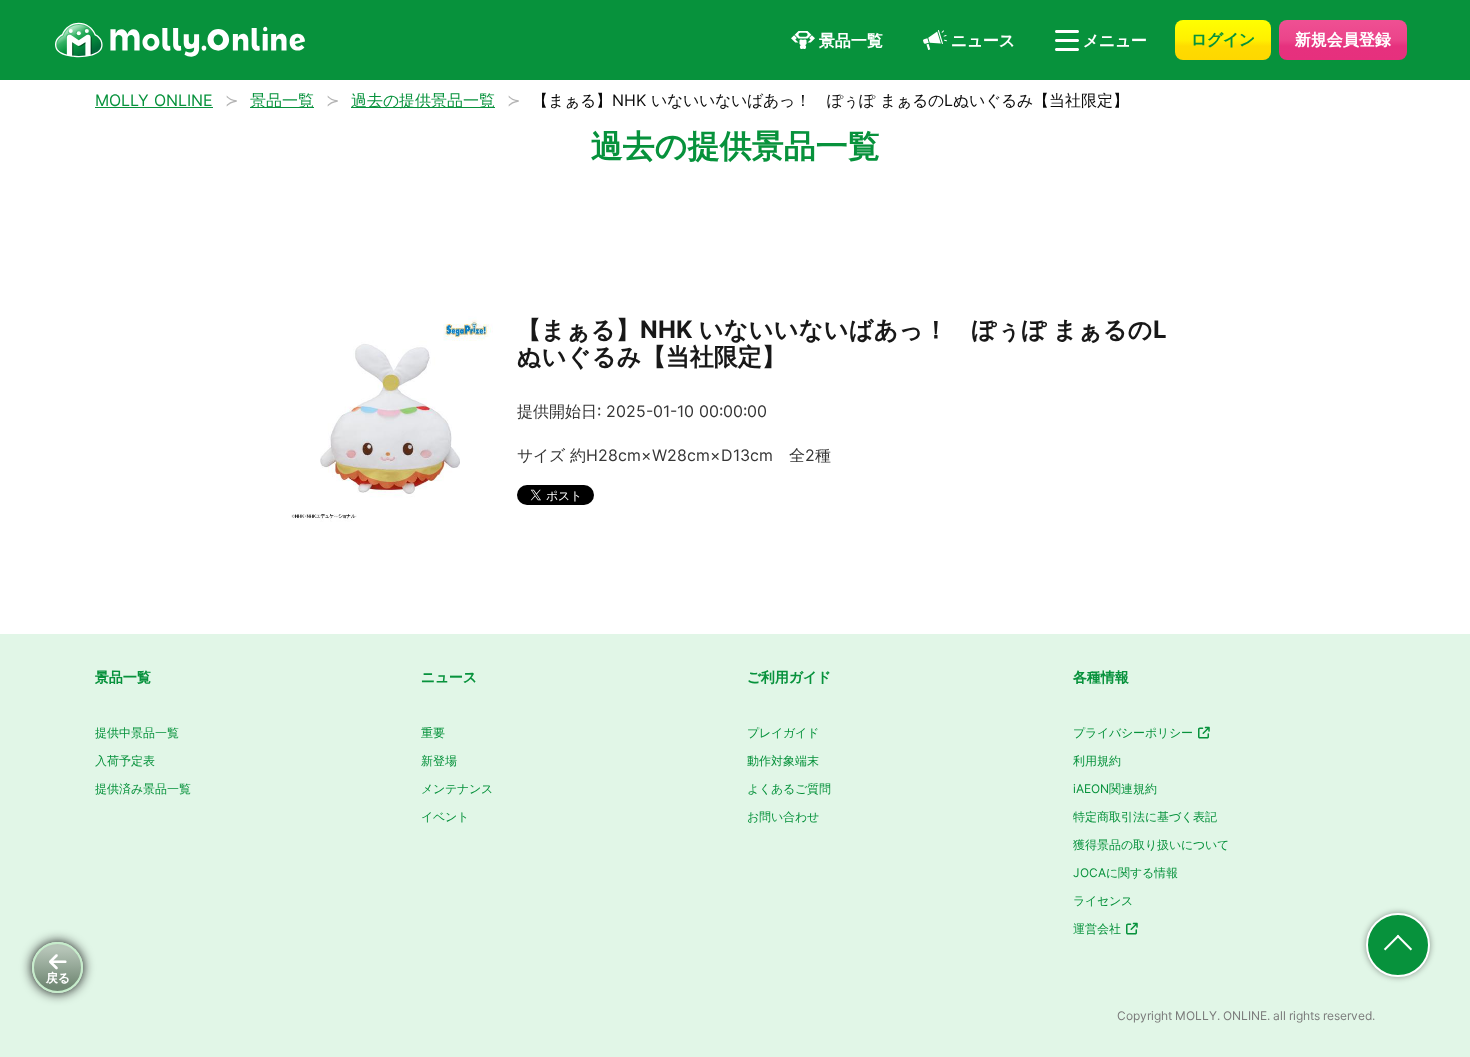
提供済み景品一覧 (143, 788)
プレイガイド (783, 732)
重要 (433, 732)
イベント (445, 816)
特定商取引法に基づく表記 (1145, 816)
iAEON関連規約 (1115, 788)
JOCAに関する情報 (1125, 872)
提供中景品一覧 (137, 732)
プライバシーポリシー (1134, 732)
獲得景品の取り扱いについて (1151, 844)
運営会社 (1098, 928)
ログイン (1223, 39)
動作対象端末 (783, 760)
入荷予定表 (125, 760)
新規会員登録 (1343, 39)
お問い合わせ (783, 816)
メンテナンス (457, 788)
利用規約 (1097, 760)
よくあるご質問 (789, 788)
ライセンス (1103, 900)
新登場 (439, 760)
